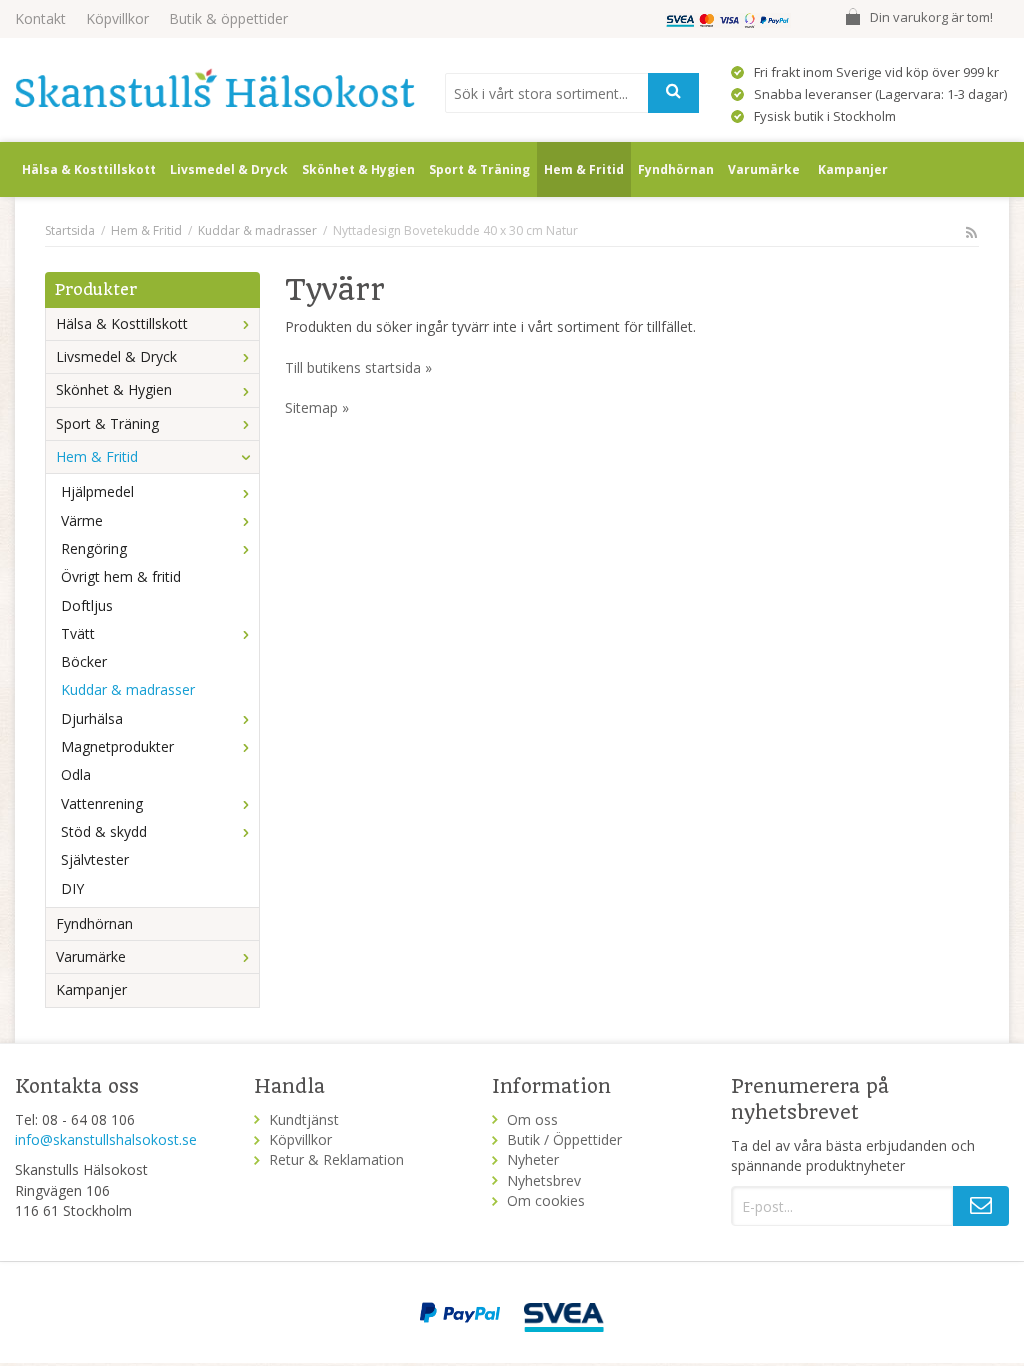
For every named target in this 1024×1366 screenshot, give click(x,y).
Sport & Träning (479, 169)
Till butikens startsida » (358, 367)
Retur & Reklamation (336, 1159)
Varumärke (764, 169)
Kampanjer (853, 169)
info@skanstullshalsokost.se (106, 1139)
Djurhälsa (92, 718)
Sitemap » (317, 407)
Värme (82, 520)
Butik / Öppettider (564, 1139)
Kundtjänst (304, 1119)
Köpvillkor (117, 18)
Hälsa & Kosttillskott (89, 169)
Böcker (84, 661)
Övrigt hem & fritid (121, 576)
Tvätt (78, 633)
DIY (72, 888)
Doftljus (87, 605)
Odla (76, 774)
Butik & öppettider (228, 18)
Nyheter (533, 1159)
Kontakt (40, 18)
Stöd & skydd (104, 831)
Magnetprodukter (117, 746)
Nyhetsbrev (544, 1180)
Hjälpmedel (97, 491)
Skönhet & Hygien (358, 169)
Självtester (95, 859)
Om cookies (546, 1200)
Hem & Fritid (584, 169)
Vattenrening (102, 803)
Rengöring (94, 548)
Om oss (532, 1119)
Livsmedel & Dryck (229, 169)
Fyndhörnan (676, 169)
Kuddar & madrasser (128, 689)
